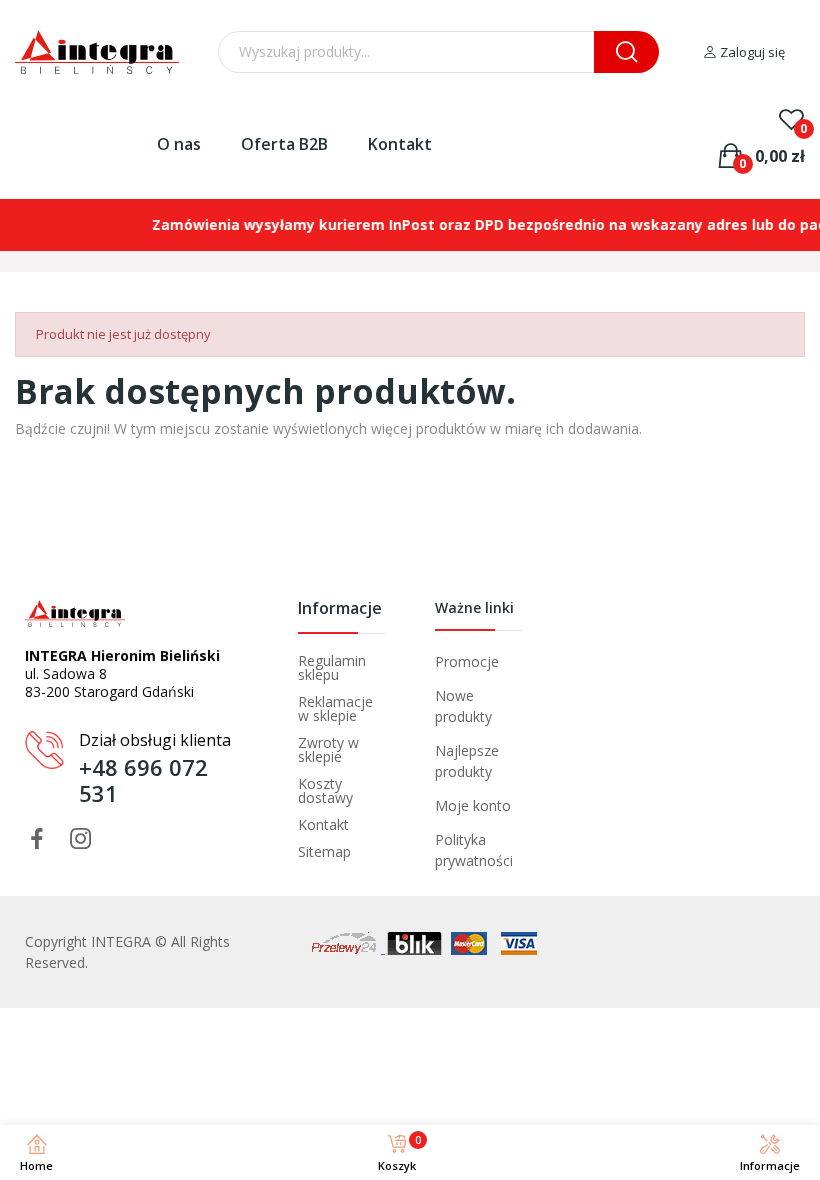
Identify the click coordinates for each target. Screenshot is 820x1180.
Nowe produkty (463, 706)
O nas (179, 144)
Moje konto (473, 805)
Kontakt (400, 144)
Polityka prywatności (474, 850)
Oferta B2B (284, 144)
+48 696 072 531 (143, 780)
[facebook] (37, 839)
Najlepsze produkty (467, 761)
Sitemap (324, 852)
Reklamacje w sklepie (335, 709)
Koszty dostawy (325, 791)
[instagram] (81, 839)
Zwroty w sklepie (328, 750)
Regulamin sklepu (332, 668)
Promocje (467, 661)
